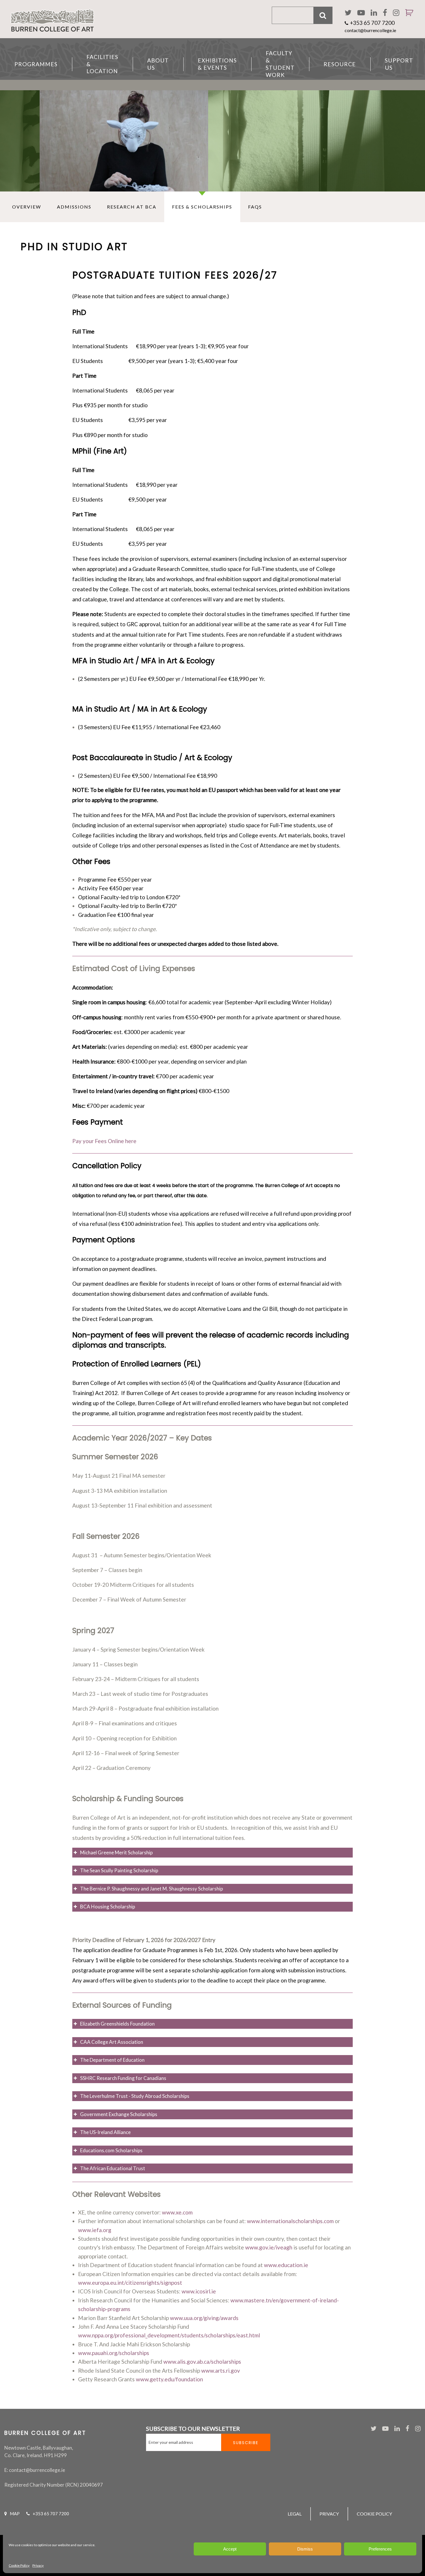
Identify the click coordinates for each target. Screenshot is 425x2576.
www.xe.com (177, 2212)
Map (15, 2514)
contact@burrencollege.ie (370, 30)
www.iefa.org (95, 2230)
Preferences (380, 2549)
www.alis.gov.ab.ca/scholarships (202, 2362)
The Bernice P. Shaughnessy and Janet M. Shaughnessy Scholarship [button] (151, 1889)
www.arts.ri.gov (221, 2370)
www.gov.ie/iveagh (269, 2247)
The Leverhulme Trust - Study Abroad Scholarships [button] (135, 2096)
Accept (230, 2549)
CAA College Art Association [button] (112, 2042)
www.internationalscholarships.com (290, 2221)
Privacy (38, 2565)
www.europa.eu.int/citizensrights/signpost (130, 2283)
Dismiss (305, 2549)
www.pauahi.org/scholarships (114, 2353)
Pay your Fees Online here (104, 1141)
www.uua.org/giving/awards (204, 2318)
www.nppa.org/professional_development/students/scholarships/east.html (169, 2335)
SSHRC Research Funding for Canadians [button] (123, 2078)
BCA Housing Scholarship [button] (108, 1907)
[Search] (323, 15)
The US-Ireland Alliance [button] (105, 2132)
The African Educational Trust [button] (113, 2168)
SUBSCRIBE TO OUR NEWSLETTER (193, 2428)
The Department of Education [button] (112, 2060)
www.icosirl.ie (199, 2291)
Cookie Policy (19, 2565)
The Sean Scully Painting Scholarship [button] (119, 1870)
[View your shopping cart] (407, 20)
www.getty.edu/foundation (169, 2379)
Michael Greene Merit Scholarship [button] (116, 1852)
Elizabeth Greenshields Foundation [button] (117, 2024)
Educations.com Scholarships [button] (111, 2150)
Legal (295, 2514)
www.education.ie (286, 2265)
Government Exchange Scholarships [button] (119, 2114)
